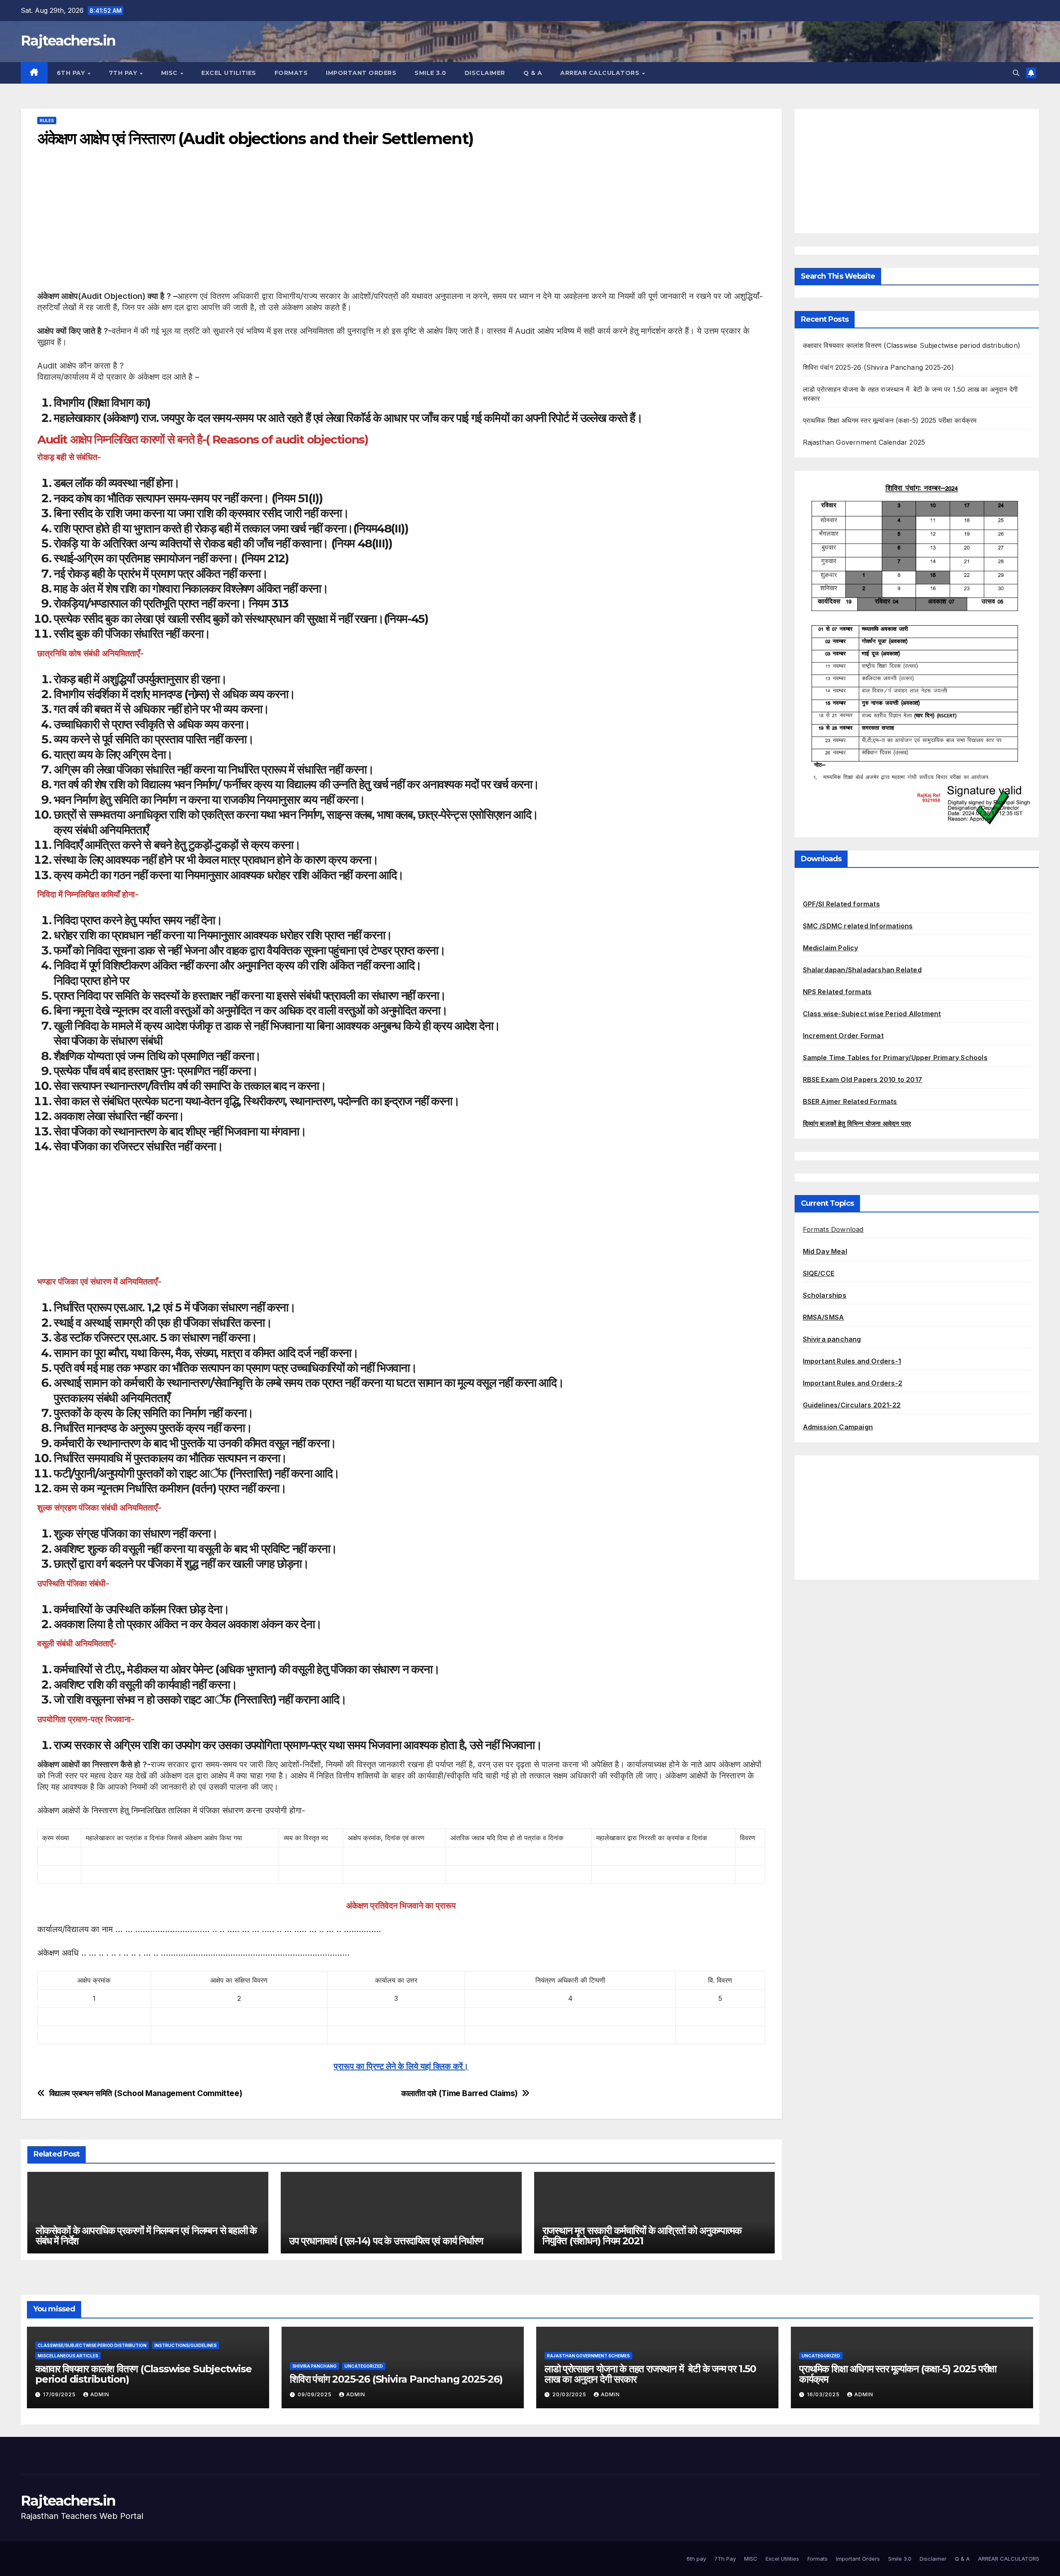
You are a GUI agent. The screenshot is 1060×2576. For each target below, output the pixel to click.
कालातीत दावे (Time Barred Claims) (459, 2093)
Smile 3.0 (430, 73)
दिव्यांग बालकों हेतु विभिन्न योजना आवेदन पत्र (857, 1123)
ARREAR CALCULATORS (601, 73)
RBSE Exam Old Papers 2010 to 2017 (863, 1080)
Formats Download (833, 1229)
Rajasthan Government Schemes (588, 2356)
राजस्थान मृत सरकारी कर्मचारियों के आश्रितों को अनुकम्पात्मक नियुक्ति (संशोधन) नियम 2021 (642, 2236)
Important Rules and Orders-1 (852, 1361)
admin (100, 2394)
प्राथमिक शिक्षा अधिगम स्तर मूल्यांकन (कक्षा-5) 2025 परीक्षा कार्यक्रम (890, 420)
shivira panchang (314, 2366)
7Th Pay (124, 73)
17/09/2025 (60, 2394)
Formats (291, 73)
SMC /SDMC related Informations (858, 926)
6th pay (72, 73)
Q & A (533, 73)
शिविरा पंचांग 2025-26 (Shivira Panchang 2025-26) (878, 367)
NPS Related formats (837, 992)
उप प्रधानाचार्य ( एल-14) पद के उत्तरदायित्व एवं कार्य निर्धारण (386, 2241)
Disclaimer (485, 73)
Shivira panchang (832, 1339)
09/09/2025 (316, 2394)
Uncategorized (364, 2366)
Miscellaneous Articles (68, 2356)
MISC (170, 73)
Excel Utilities (229, 73)
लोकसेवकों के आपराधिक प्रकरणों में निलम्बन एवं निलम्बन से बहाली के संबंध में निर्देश (146, 2236)
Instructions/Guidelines (185, 2345)
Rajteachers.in (68, 41)
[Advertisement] (286, 233)
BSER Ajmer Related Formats (850, 1101)
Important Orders (361, 73)
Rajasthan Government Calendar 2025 (864, 442)
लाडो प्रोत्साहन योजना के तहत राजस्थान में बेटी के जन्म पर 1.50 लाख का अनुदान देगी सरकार (650, 2374)
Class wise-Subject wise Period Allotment (872, 1014)
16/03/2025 (824, 2394)
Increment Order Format (843, 1036)
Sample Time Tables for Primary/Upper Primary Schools (895, 1058)
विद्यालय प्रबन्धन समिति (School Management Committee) (146, 2093)
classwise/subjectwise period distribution (92, 2345)
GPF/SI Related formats (841, 904)
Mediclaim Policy (831, 948)
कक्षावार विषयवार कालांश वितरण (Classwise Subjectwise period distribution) (912, 345)
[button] (1016, 73)
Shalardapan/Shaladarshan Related (862, 970)
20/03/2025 (570, 2394)
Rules (47, 120)
